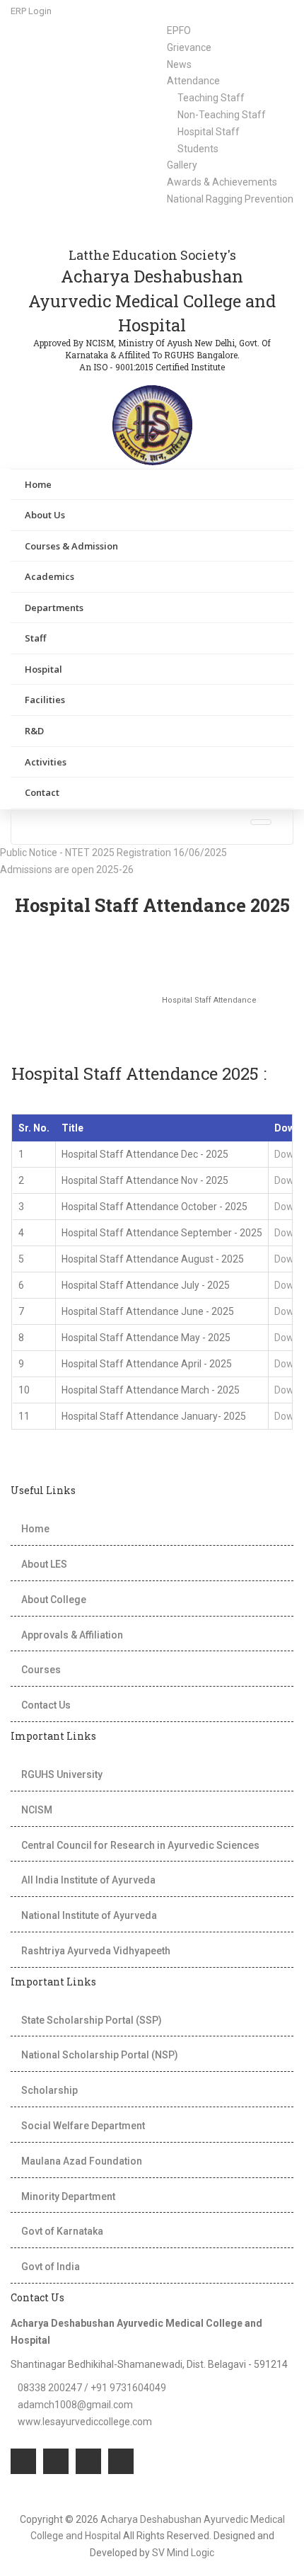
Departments (54, 608)
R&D (34, 731)
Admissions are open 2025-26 (70, 870)
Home (38, 484)
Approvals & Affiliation (72, 1635)
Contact (42, 792)
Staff (35, 638)
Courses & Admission (71, 546)
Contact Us (46, 1705)
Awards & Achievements (222, 182)
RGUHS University (62, 1774)
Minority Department (68, 2196)
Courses (41, 1670)
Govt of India (51, 2267)
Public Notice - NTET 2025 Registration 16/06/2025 (117, 853)
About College (54, 1600)
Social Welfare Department (83, 2126)
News (179, 64)
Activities (46, 762)
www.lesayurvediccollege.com (85, 2422)
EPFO (179, 30)
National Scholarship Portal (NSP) (100, 2055)
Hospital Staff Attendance (217, 1000)
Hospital (43, 669)
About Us (45, 515)
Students (198, 149)
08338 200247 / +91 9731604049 (92, 2388)
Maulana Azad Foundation (82, 2161)
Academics (49, 576)
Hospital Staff (209, 132)
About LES (44, 1564)
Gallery (182, 165)
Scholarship (49, 2090)
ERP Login (31, 11)
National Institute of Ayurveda (89, 1915)
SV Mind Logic (183, 2553)
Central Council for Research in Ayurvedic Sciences (140, 1845)
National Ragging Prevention (230, 199)
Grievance (189, 47)
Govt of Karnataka (62, 2231)
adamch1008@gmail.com (75, 2405)
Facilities (45, 700)
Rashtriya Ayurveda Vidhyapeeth (96, 1951)
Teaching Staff (211, 98)
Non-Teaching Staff (222, 115)
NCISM (37, 1810)
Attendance (193, 81)
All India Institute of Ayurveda (88, 1880)
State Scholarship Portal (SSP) (92, 2020)
